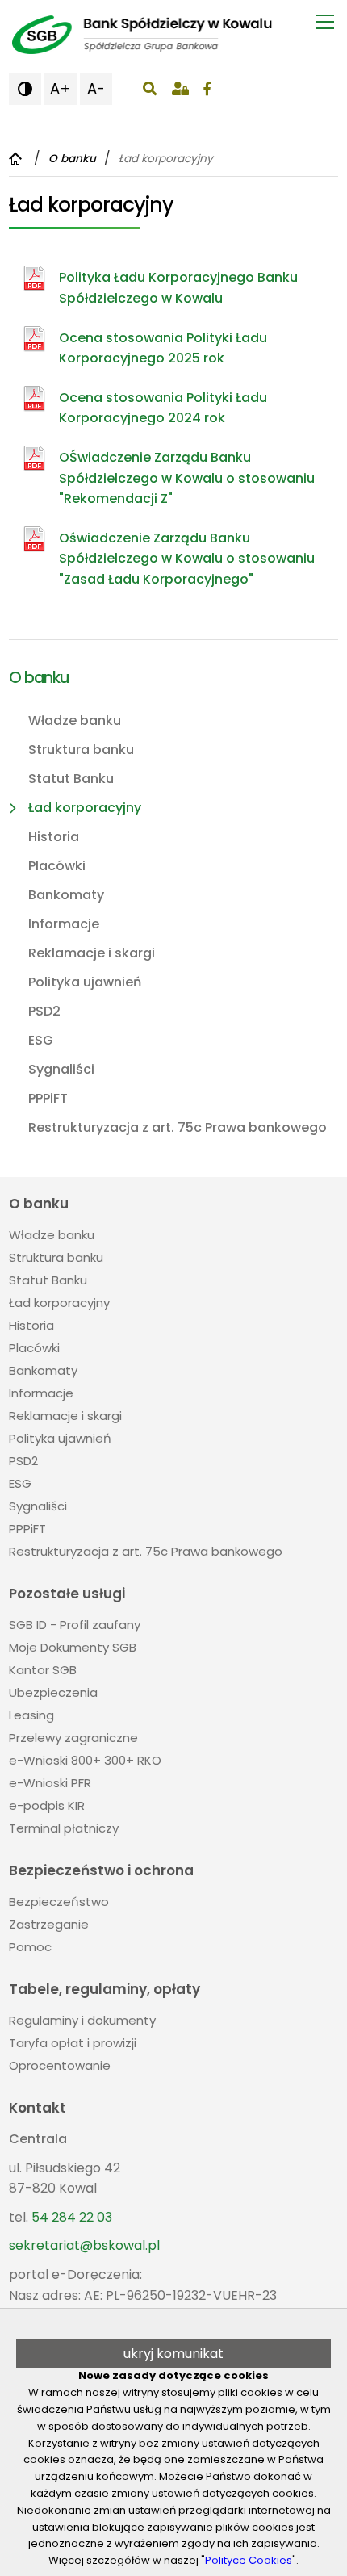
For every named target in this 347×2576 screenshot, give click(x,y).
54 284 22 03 (72, 2217)
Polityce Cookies (249, 2560)
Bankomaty (66, 895)
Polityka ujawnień (85, 982)
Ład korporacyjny (85, 808)
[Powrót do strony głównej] (17, 159)
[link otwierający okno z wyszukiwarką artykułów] (150, 89)
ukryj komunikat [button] (173, 2354)
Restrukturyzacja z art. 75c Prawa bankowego (178, 1127)
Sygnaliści (61, 1069)
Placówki (57, 866)
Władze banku (75, 720)
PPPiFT (48, 1098)
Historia (54, 837)
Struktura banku (81, 750)
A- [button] (96, 88)
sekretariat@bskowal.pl (84, 2245)
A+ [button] (60, 88)
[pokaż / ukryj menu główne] (325, 22)
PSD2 (44, 1011)
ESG (41, 1040)
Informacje (64, 924)
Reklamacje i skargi (92, 953)
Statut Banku (71, 779)
